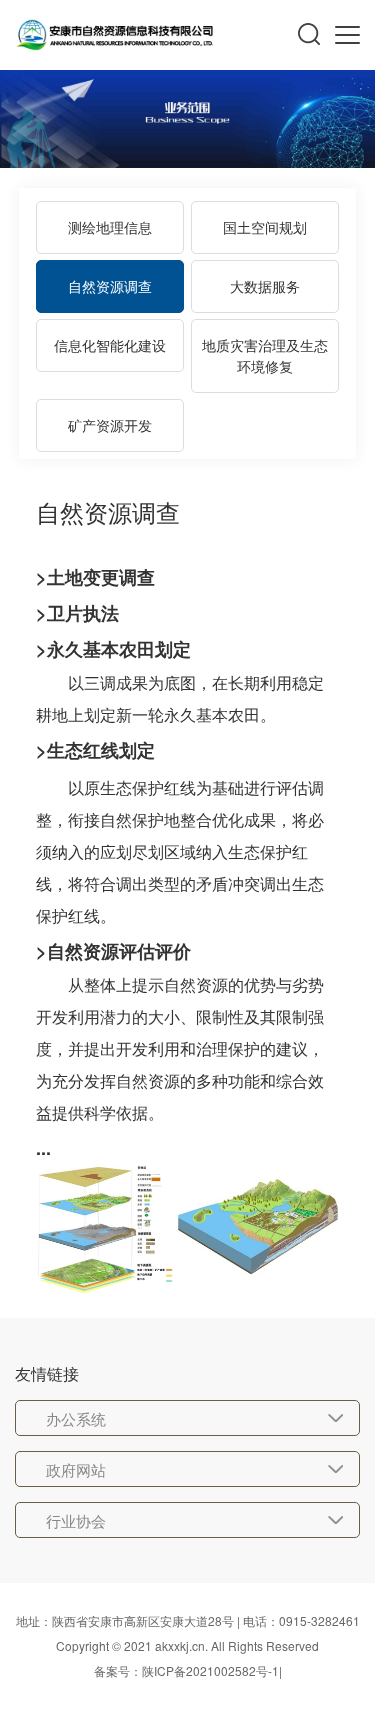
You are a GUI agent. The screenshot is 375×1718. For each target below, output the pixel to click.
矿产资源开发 (110, 425)
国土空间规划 (265, 227)
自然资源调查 (110, 286)
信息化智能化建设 (110, 345)
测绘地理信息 (110, 227)
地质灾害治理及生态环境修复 (265, 355)
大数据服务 (265, 286)
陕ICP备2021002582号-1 (210, 1670)
